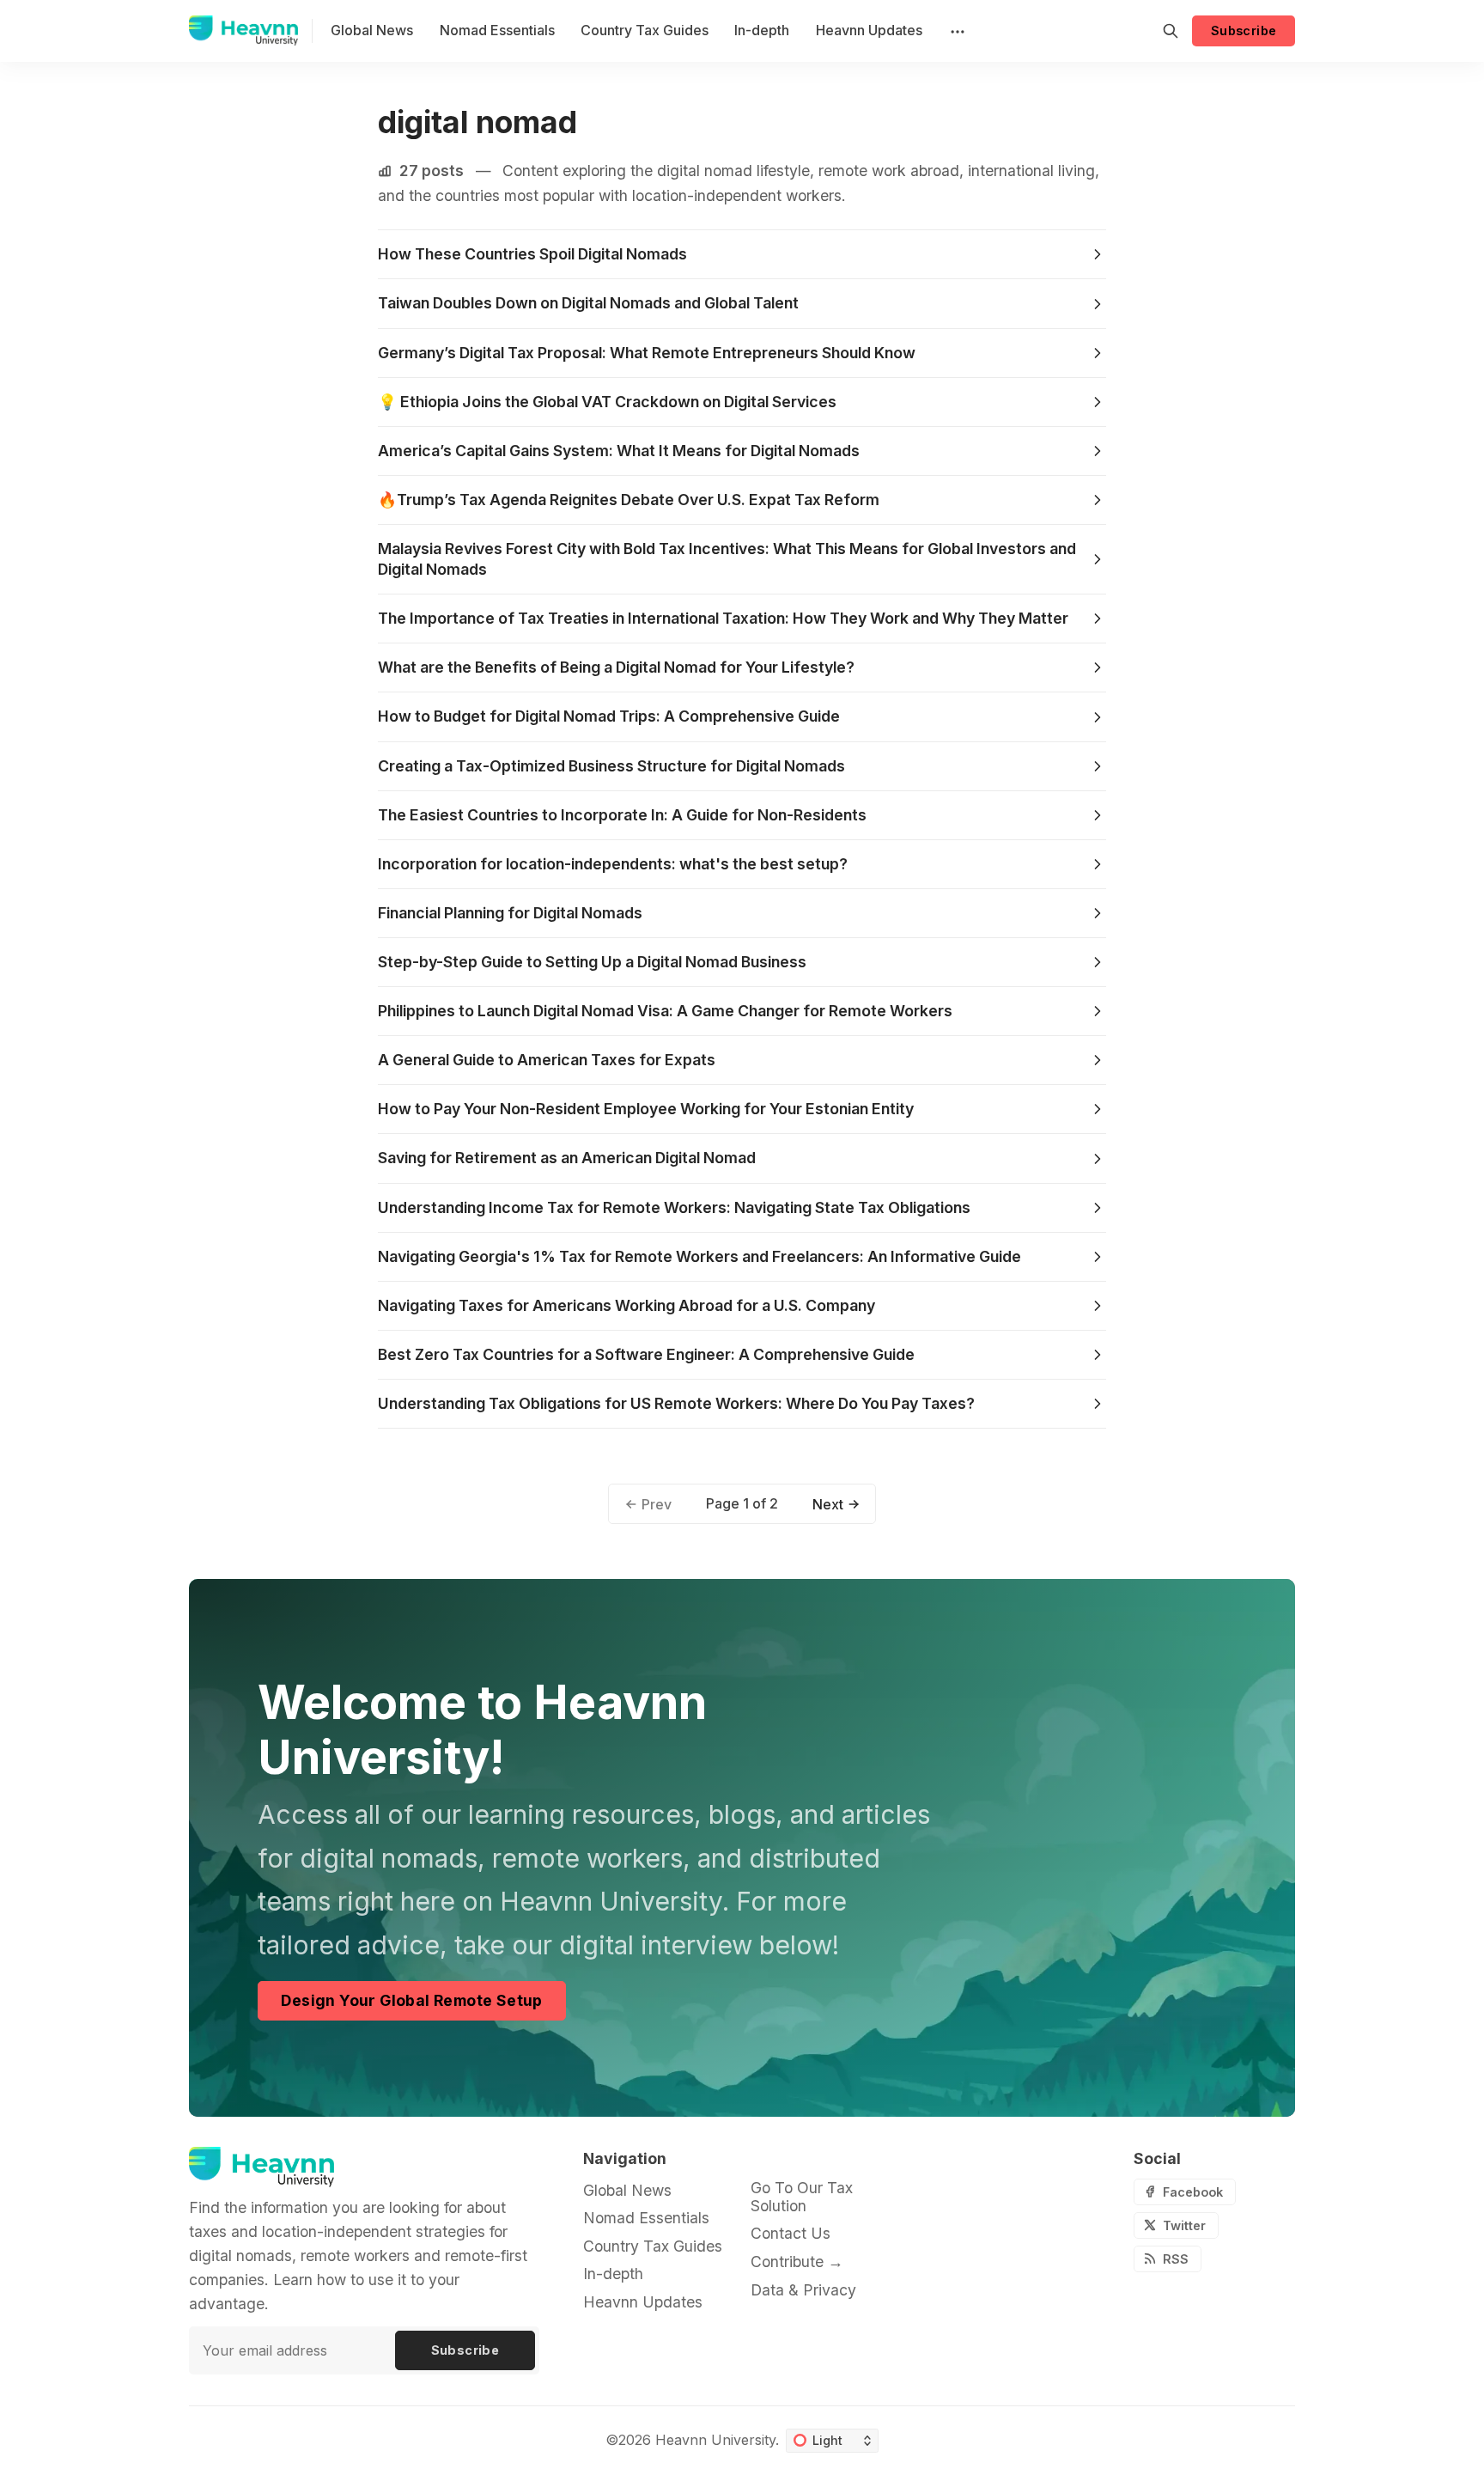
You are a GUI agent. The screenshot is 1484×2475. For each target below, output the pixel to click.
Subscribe (1244, 30)
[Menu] (956, 31)
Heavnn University (715, 2440)
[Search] (1171, 31)
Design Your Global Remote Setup (411, 2000)
